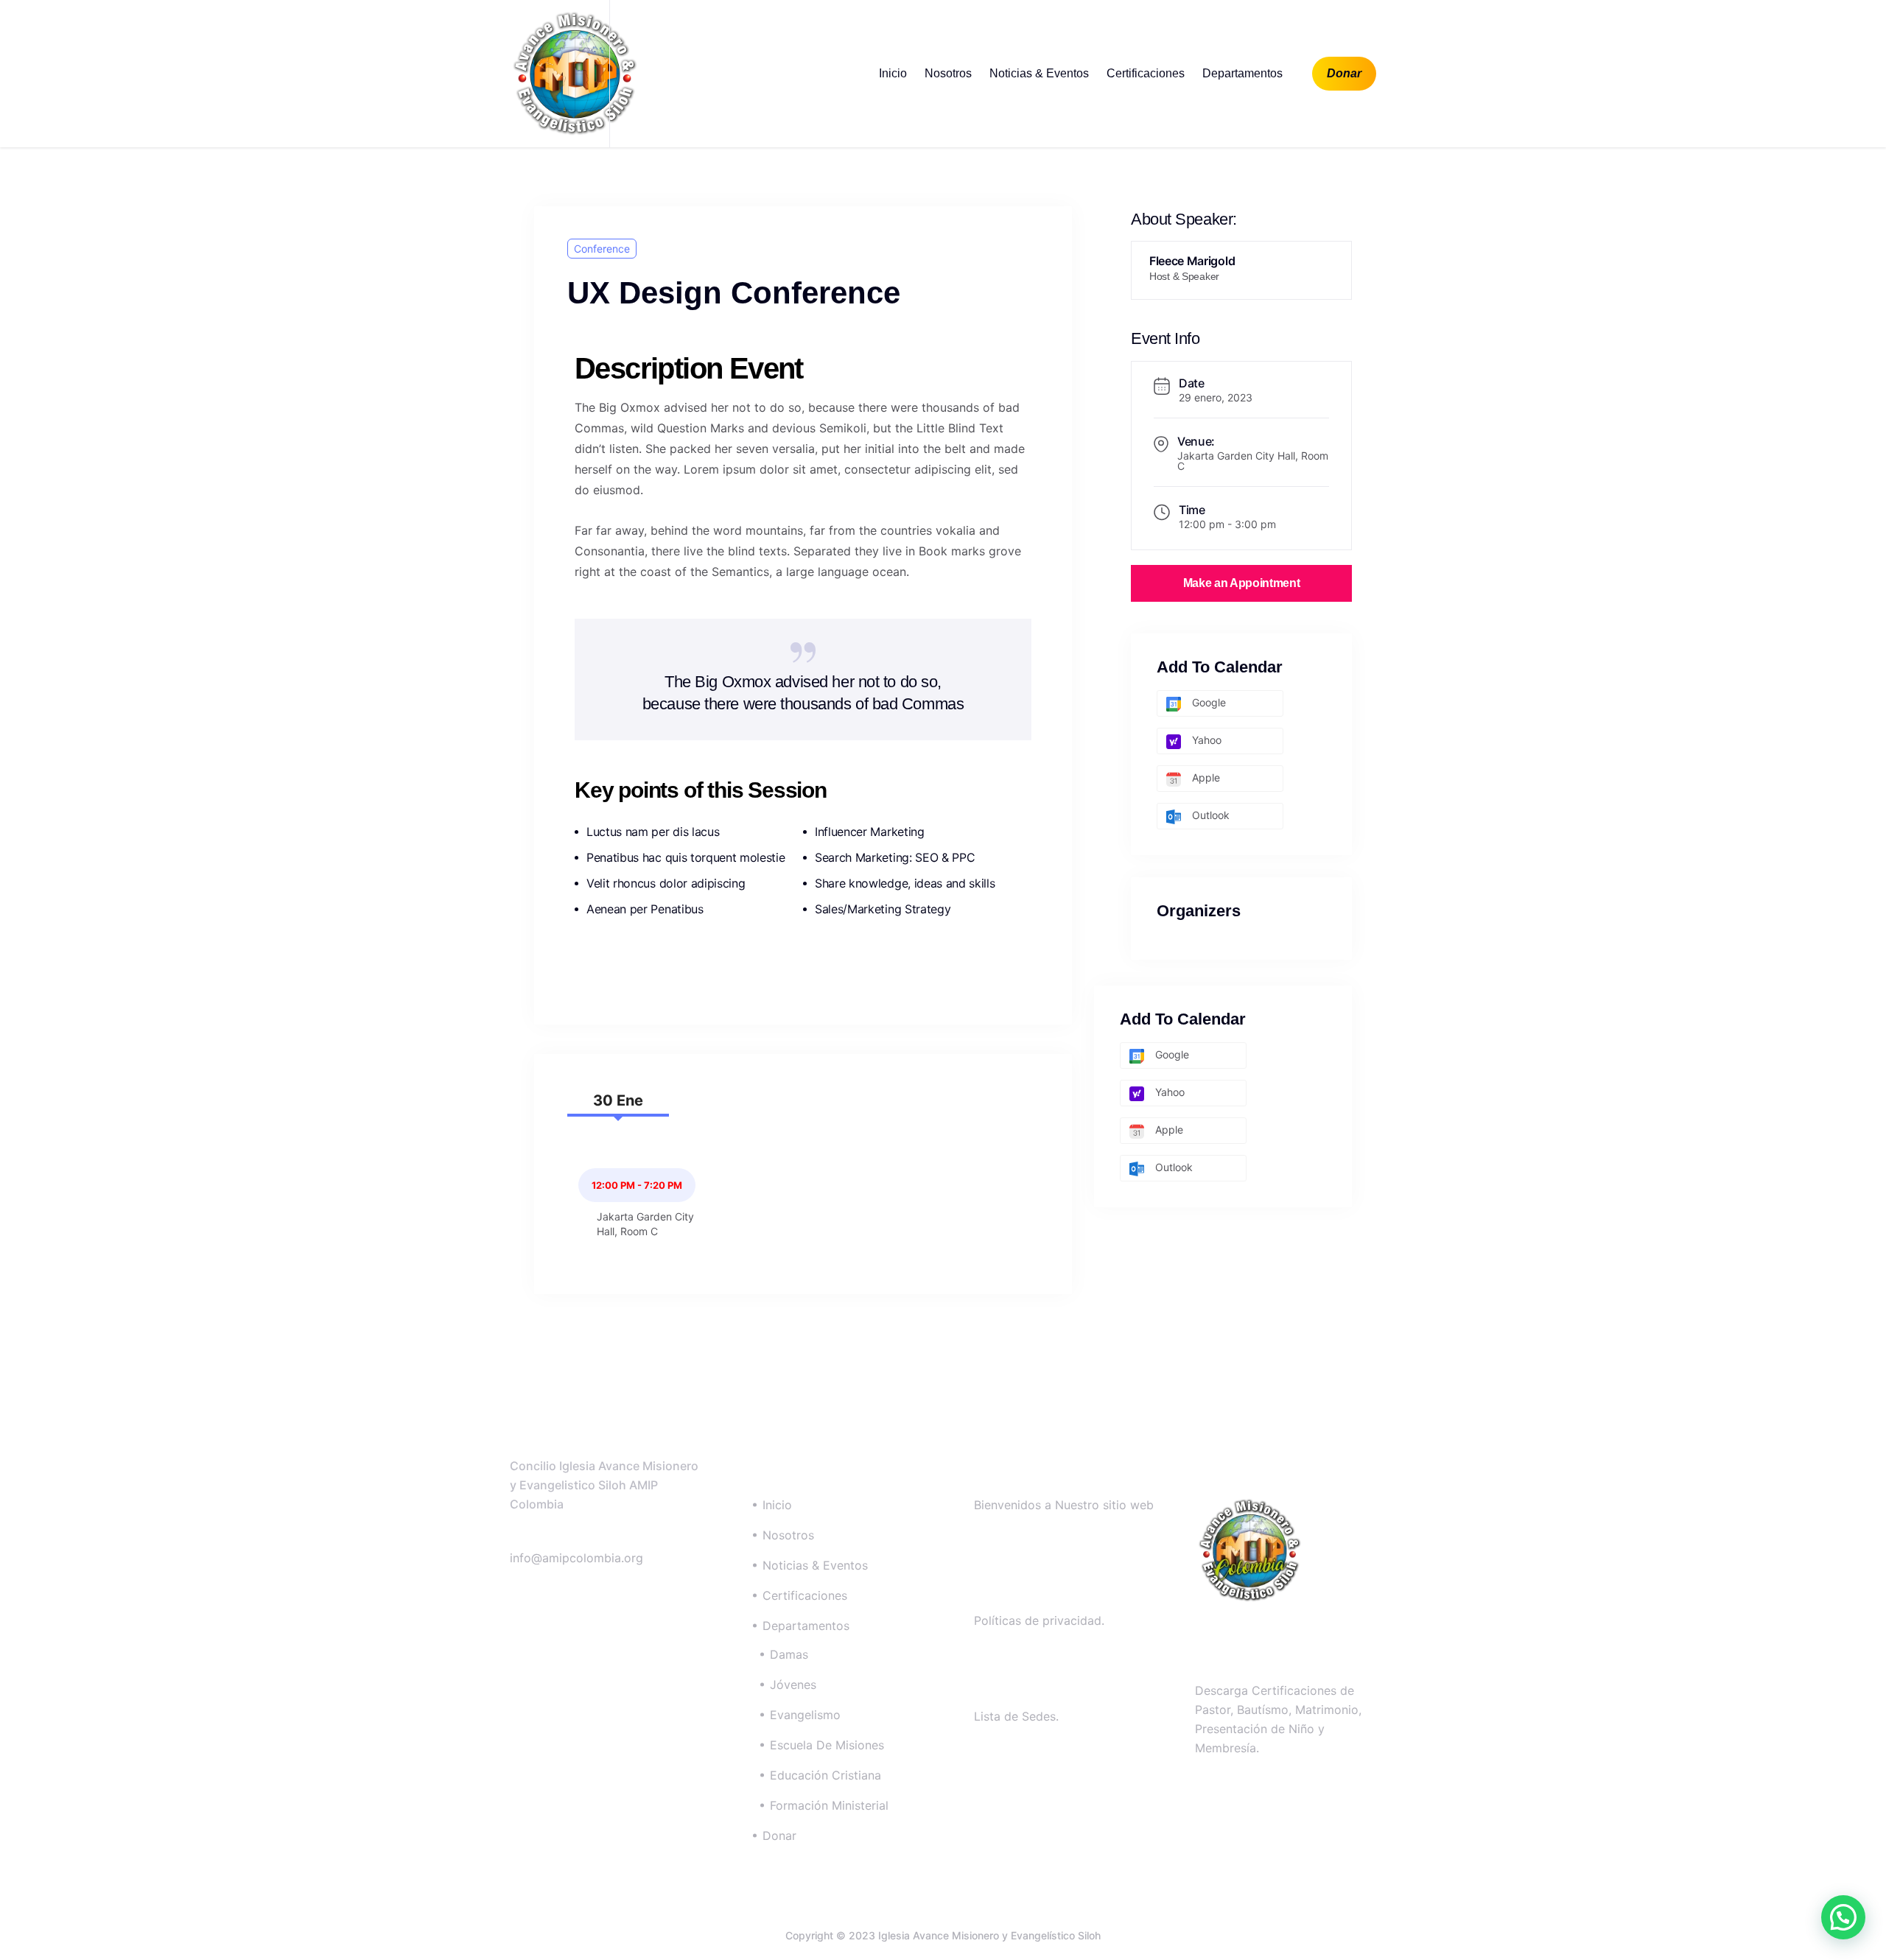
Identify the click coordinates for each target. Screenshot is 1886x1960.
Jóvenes (793, 1685)
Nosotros (948, 73)
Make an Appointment (1242, 583)
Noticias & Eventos (1039, 73)
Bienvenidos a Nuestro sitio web (1064, 1505)
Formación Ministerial (829, 1805)
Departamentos (1242, 73)
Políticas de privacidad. (1039, 1620)
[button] (1843, 1917)
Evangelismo (805, 1715)
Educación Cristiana (825, 1775)
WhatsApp (560, 1538)
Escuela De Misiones (827, 1745)
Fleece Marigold (1192, 261)
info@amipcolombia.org (576, 1558)
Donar (1344, 73)
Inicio (893, 73)
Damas (789, 1654)
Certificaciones (1146, 73)
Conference (602, 249)
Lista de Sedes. (1016, 1716)
